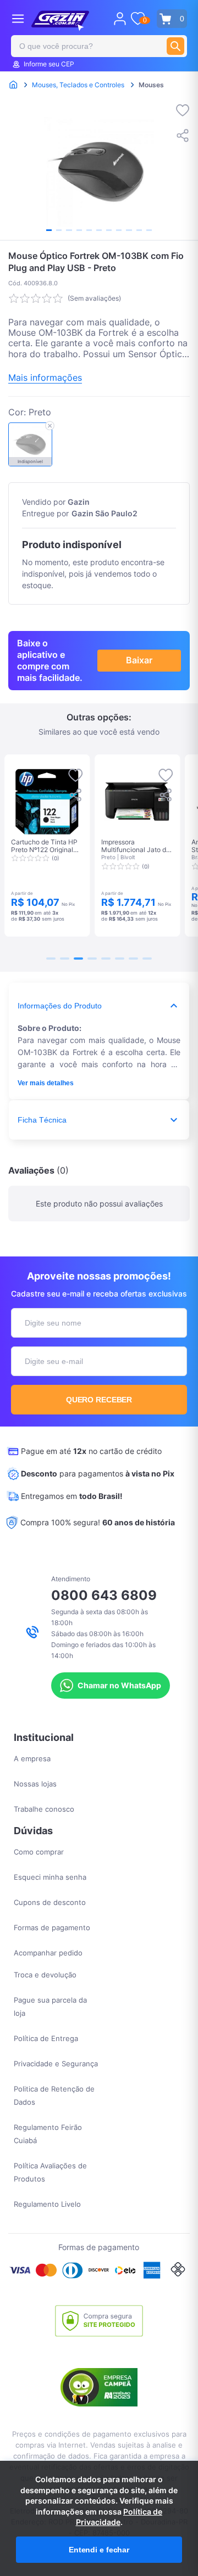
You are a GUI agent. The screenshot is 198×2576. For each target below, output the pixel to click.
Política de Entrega (46, 2038)
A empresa (32, 1758)
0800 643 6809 (104, 1595)
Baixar (139, 660)
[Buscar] (175, 46)
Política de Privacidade (119, 2517)
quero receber (99, 1400)
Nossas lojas (35, 1784)
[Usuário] (120, 19)
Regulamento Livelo (47, 2204)
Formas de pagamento (52, 1927)
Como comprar (39, 1852)
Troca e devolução (45, 1975)
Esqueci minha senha (50, 1877)
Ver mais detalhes (46, 1083)
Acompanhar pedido (48, 1953)
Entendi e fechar (99, 2550)
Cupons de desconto (50, 1902)
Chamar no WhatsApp (119, 1685)
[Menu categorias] (18, 18)
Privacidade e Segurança (56, 2064)
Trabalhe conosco (44, 1809)
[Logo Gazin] (60, 21)
